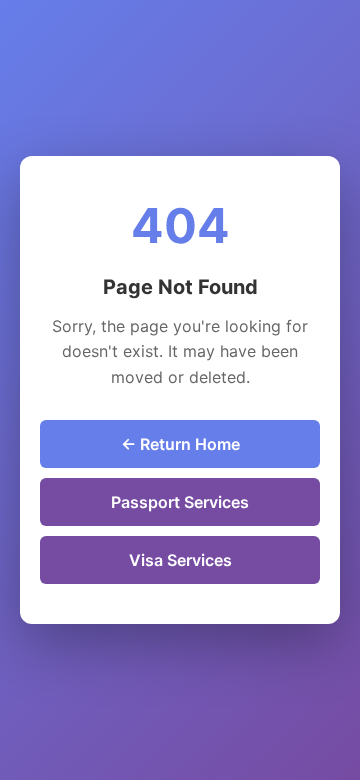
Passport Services (180, 502)
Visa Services (180, 560)
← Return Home (180, 444)
